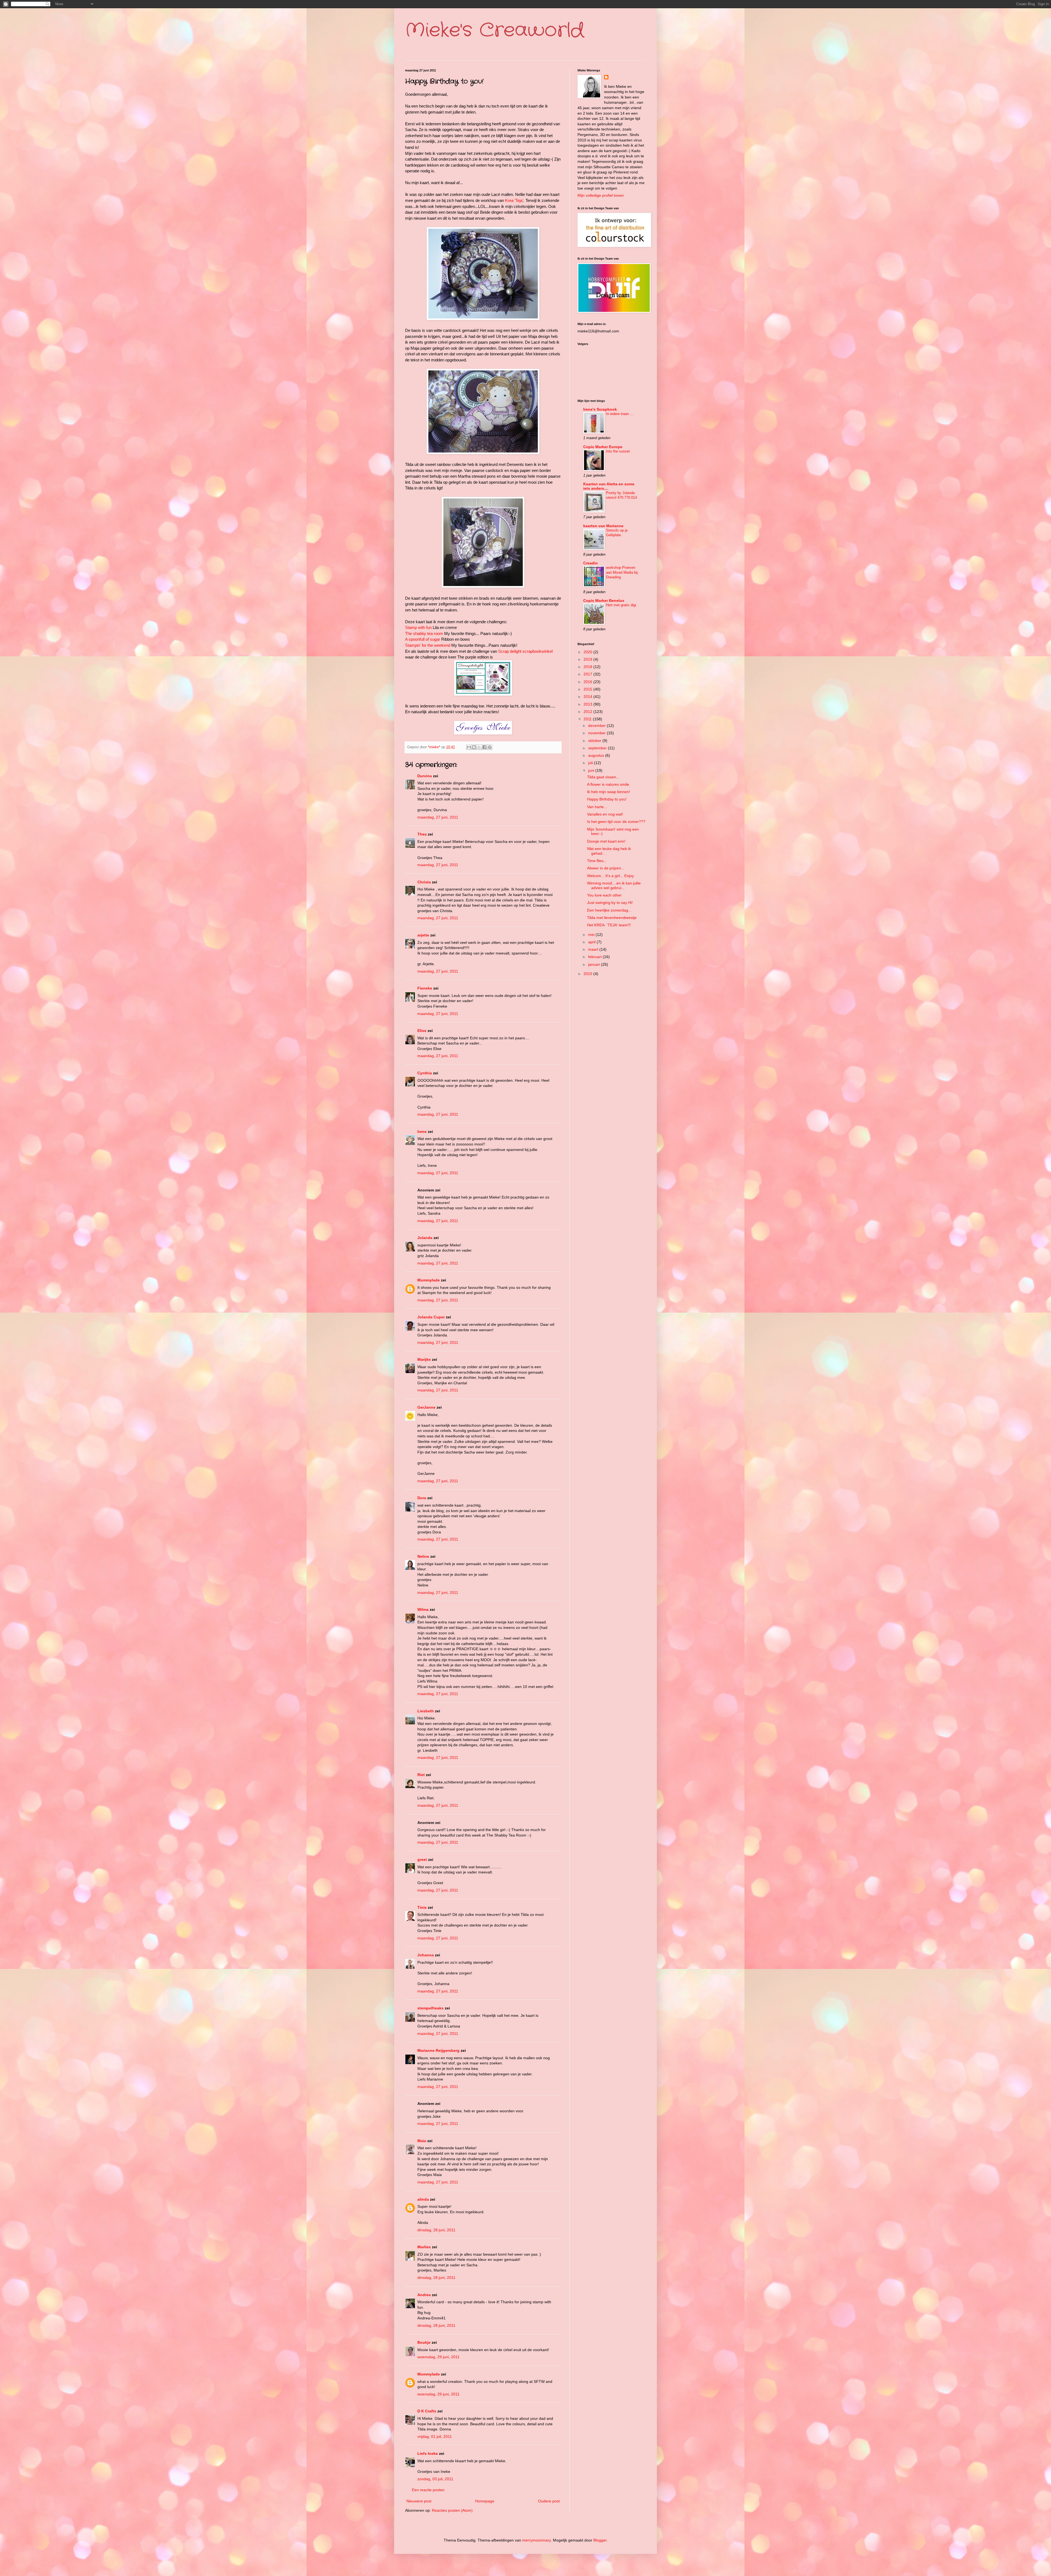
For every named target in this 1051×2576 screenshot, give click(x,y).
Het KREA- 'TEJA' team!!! (609, 925)
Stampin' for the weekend (428, 645)
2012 (588, 712)
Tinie (422, 1907)
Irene (422, 1132)
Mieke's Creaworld (495, 31)
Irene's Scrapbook (600, 409)
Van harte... (597, 807)
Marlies (424, 2247)
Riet (421, 1775)
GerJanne (426, 1407)
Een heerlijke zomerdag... (609, 910)
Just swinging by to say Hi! (610, 903)
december (597, 726)
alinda (423, 2199)
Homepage (485, 2501)
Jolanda (425, 1238)
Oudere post (549, 2501)
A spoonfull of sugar (423, 639)
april (592, 942)
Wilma (423, 1609)
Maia (422, 2141)
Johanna (426, 1955)
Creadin (591, 563)
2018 (588, 667)
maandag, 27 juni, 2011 (438, 817)
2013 (588, 704)
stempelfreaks (431, 2008)
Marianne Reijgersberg (438, 2050)
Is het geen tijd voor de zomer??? (616, 822)
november (597, 733)
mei (592, 935)
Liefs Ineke (428, 2453)
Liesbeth (426, 1711)
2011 (588, 719)
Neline (423, 1556)
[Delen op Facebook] (484, 747)
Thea (422, 834)
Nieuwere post (419, 2501)
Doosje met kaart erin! (606, 841)
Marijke (425, 1359)
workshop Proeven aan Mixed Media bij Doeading (622, 572)
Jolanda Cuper (431, 1317)
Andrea (424, 2295)
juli (591, 763)
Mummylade (429, 1280)
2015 (588, 689)
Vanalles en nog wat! (605, 814)
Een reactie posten (428, 2490)
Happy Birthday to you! (607, 799)
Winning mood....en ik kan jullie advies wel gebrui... (614, 885)
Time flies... (597, 861)
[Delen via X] (479, 747)
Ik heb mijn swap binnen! (609, 792)
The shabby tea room (424, 633)
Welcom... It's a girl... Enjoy (610, 876)
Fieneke (425, 988)
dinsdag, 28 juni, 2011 (436, 2230)
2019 (588, 659)
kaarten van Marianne (603, 526)
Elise (422, 1031)
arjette (423, 935)
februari (595, 957)
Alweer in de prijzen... (606, 868)
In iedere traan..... (620, 414)
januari (595, 964)
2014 (588, 697)
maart (594, 949)
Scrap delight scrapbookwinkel (525, 651)
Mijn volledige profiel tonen (601, 195)
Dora (422, 1498)
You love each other (604, 895)
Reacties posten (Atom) (452, 2510)
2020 (588, 652)
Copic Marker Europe (603, 447)
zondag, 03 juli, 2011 (435, 2479)
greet (422, 1860)
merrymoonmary (536, 2540)
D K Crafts (427, 2411)
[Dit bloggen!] (474, 747)
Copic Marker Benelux (604, 601)
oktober (595, 741)
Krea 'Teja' (514, 200)
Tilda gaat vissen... (603, 777)
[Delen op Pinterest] (490, 747)
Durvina (425, 776)
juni (592, 770)
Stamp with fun (418, 627)
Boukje (424, 2342)
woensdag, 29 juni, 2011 (438, 2357)
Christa (424, 882)
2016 (588, 682)
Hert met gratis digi (621, 605)
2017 (588, 674)
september (598, 748)
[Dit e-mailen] (469, 747)
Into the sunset (618, 451)
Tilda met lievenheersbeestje (612, 918)
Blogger (600, 2540)
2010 (588, 974)
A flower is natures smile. (609, 784)
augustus (597, 755)
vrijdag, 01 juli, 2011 (435, 2436)
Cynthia (425, 1073)
